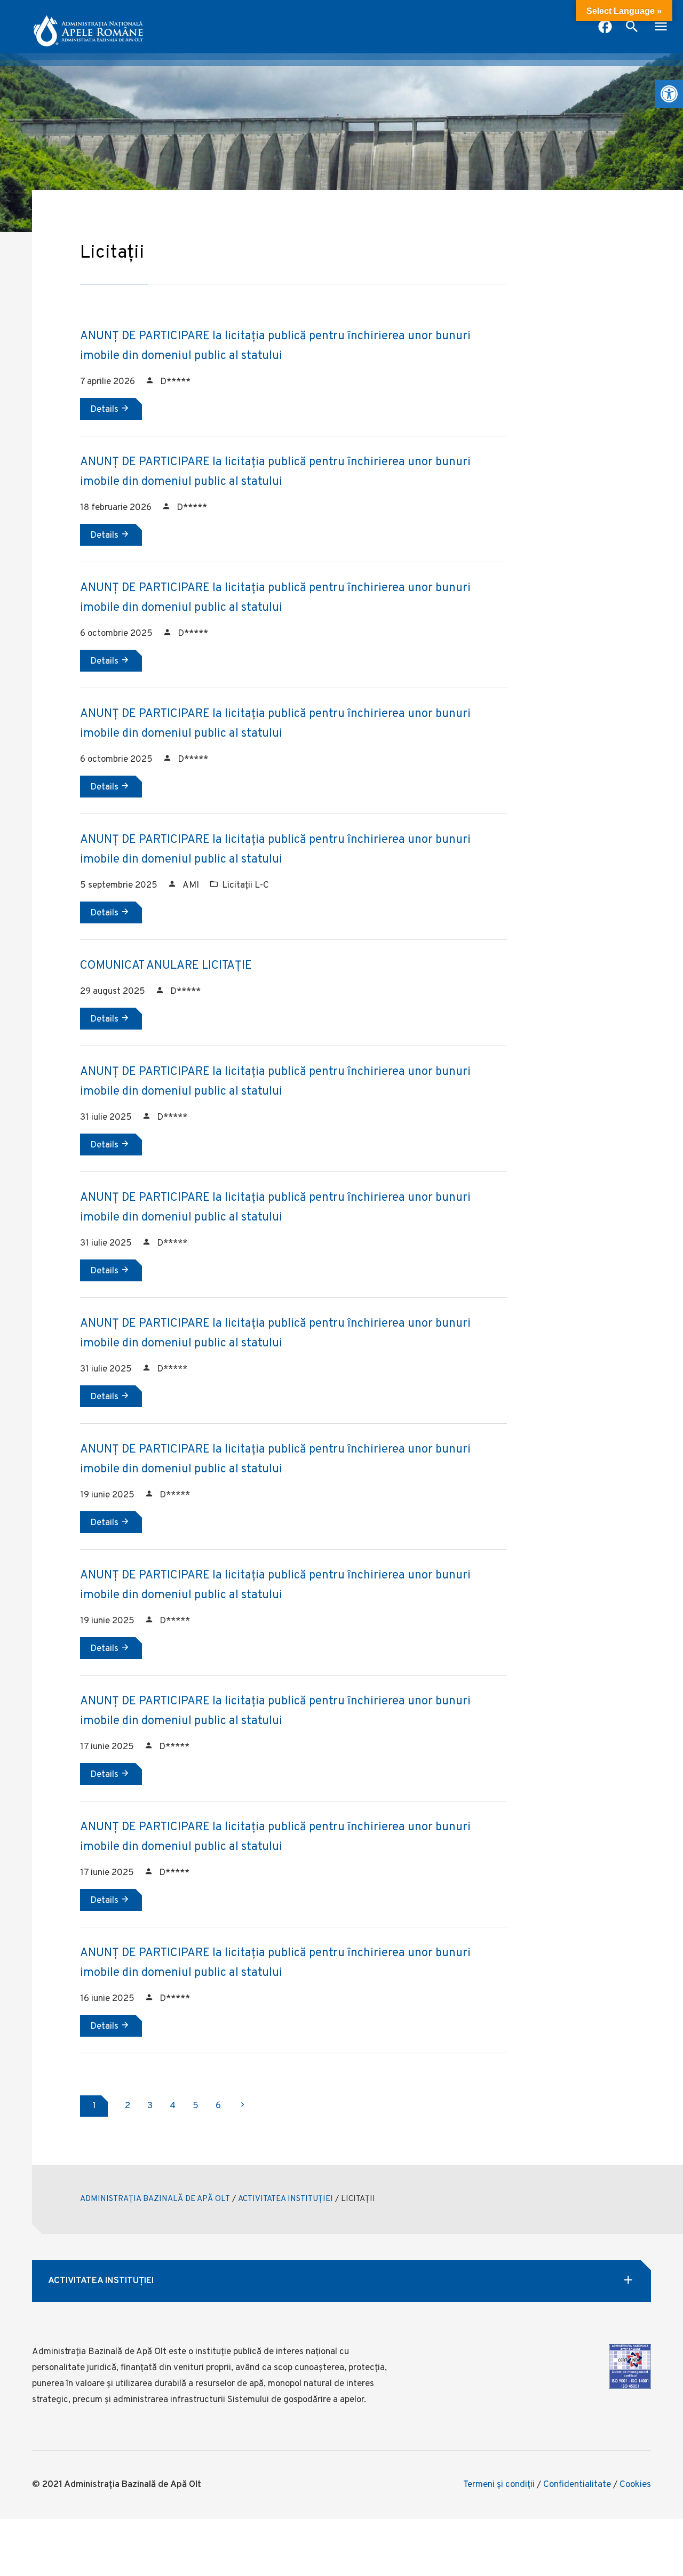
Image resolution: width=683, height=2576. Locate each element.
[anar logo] (88, 27)
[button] (669, 94)
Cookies (635, 2485)
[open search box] (632, 28)
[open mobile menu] (661, 28)
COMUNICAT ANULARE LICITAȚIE (166, 966)
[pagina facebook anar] (605, 28)
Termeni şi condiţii (499, 2485)
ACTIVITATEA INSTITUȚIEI (285, 2199)
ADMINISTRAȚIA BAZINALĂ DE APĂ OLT (155, 2199)
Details (105, 410)
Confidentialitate (577, 2485)
